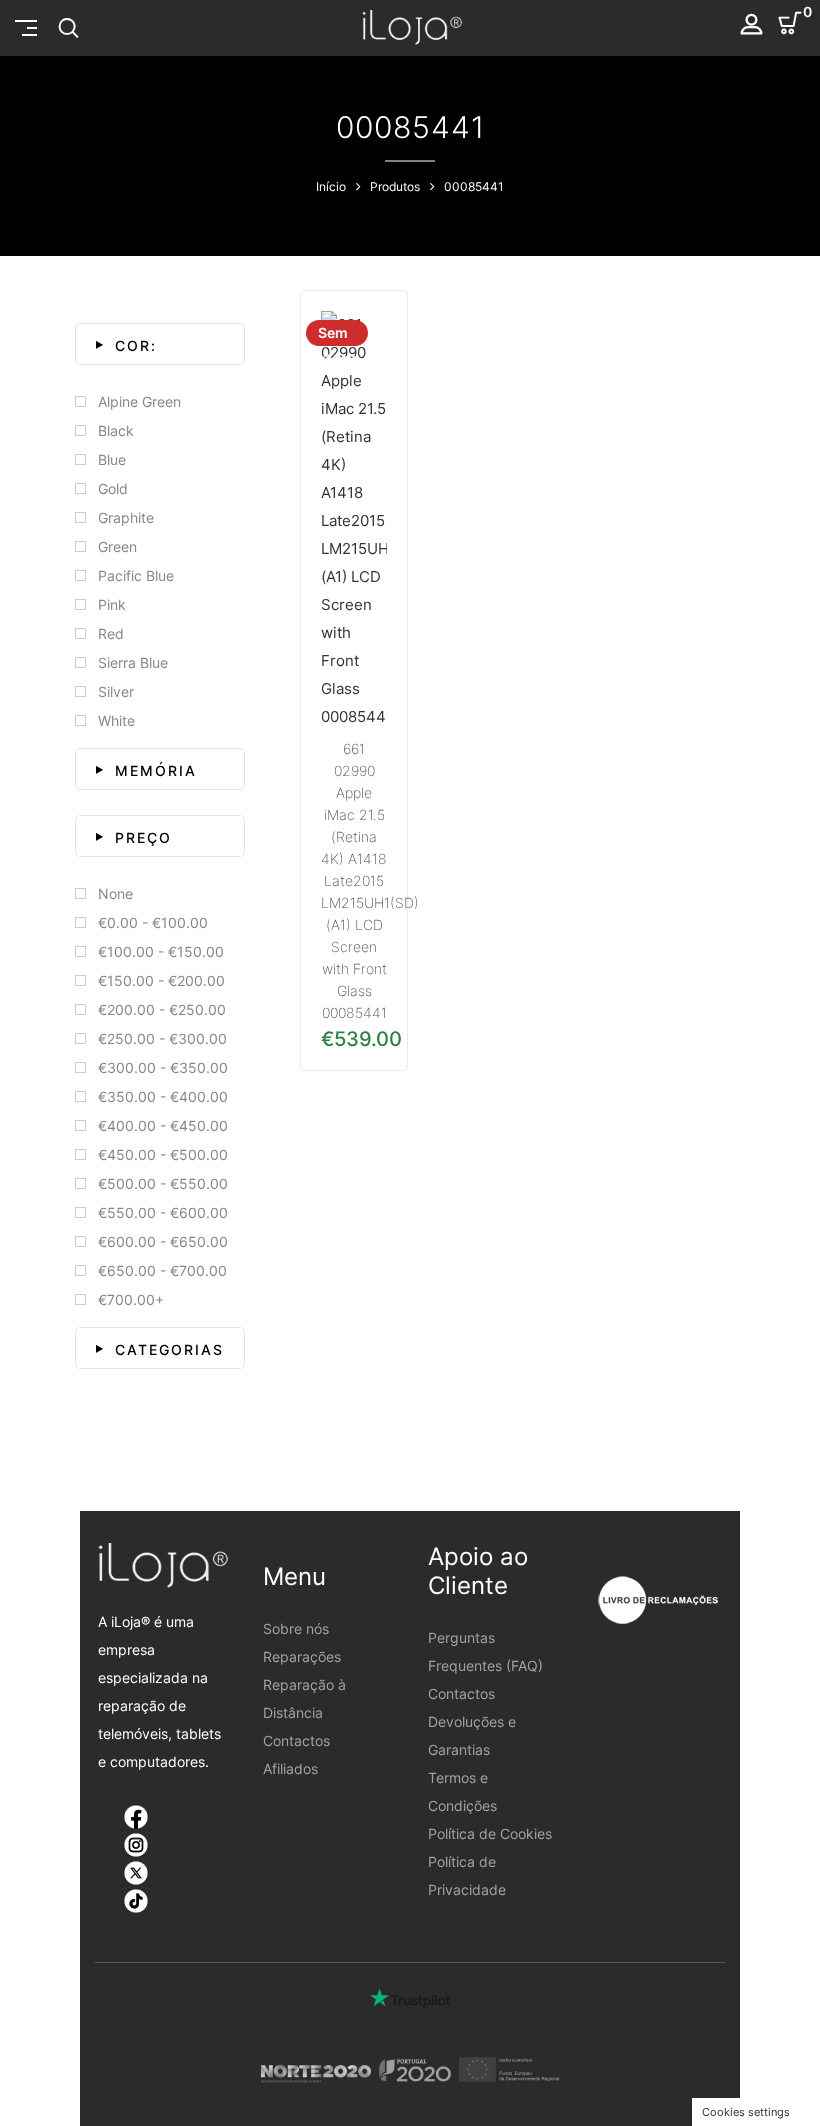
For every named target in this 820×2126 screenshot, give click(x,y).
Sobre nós (296, 1628)
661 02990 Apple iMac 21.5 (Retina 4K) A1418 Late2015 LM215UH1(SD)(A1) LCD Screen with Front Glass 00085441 (370, 880)
